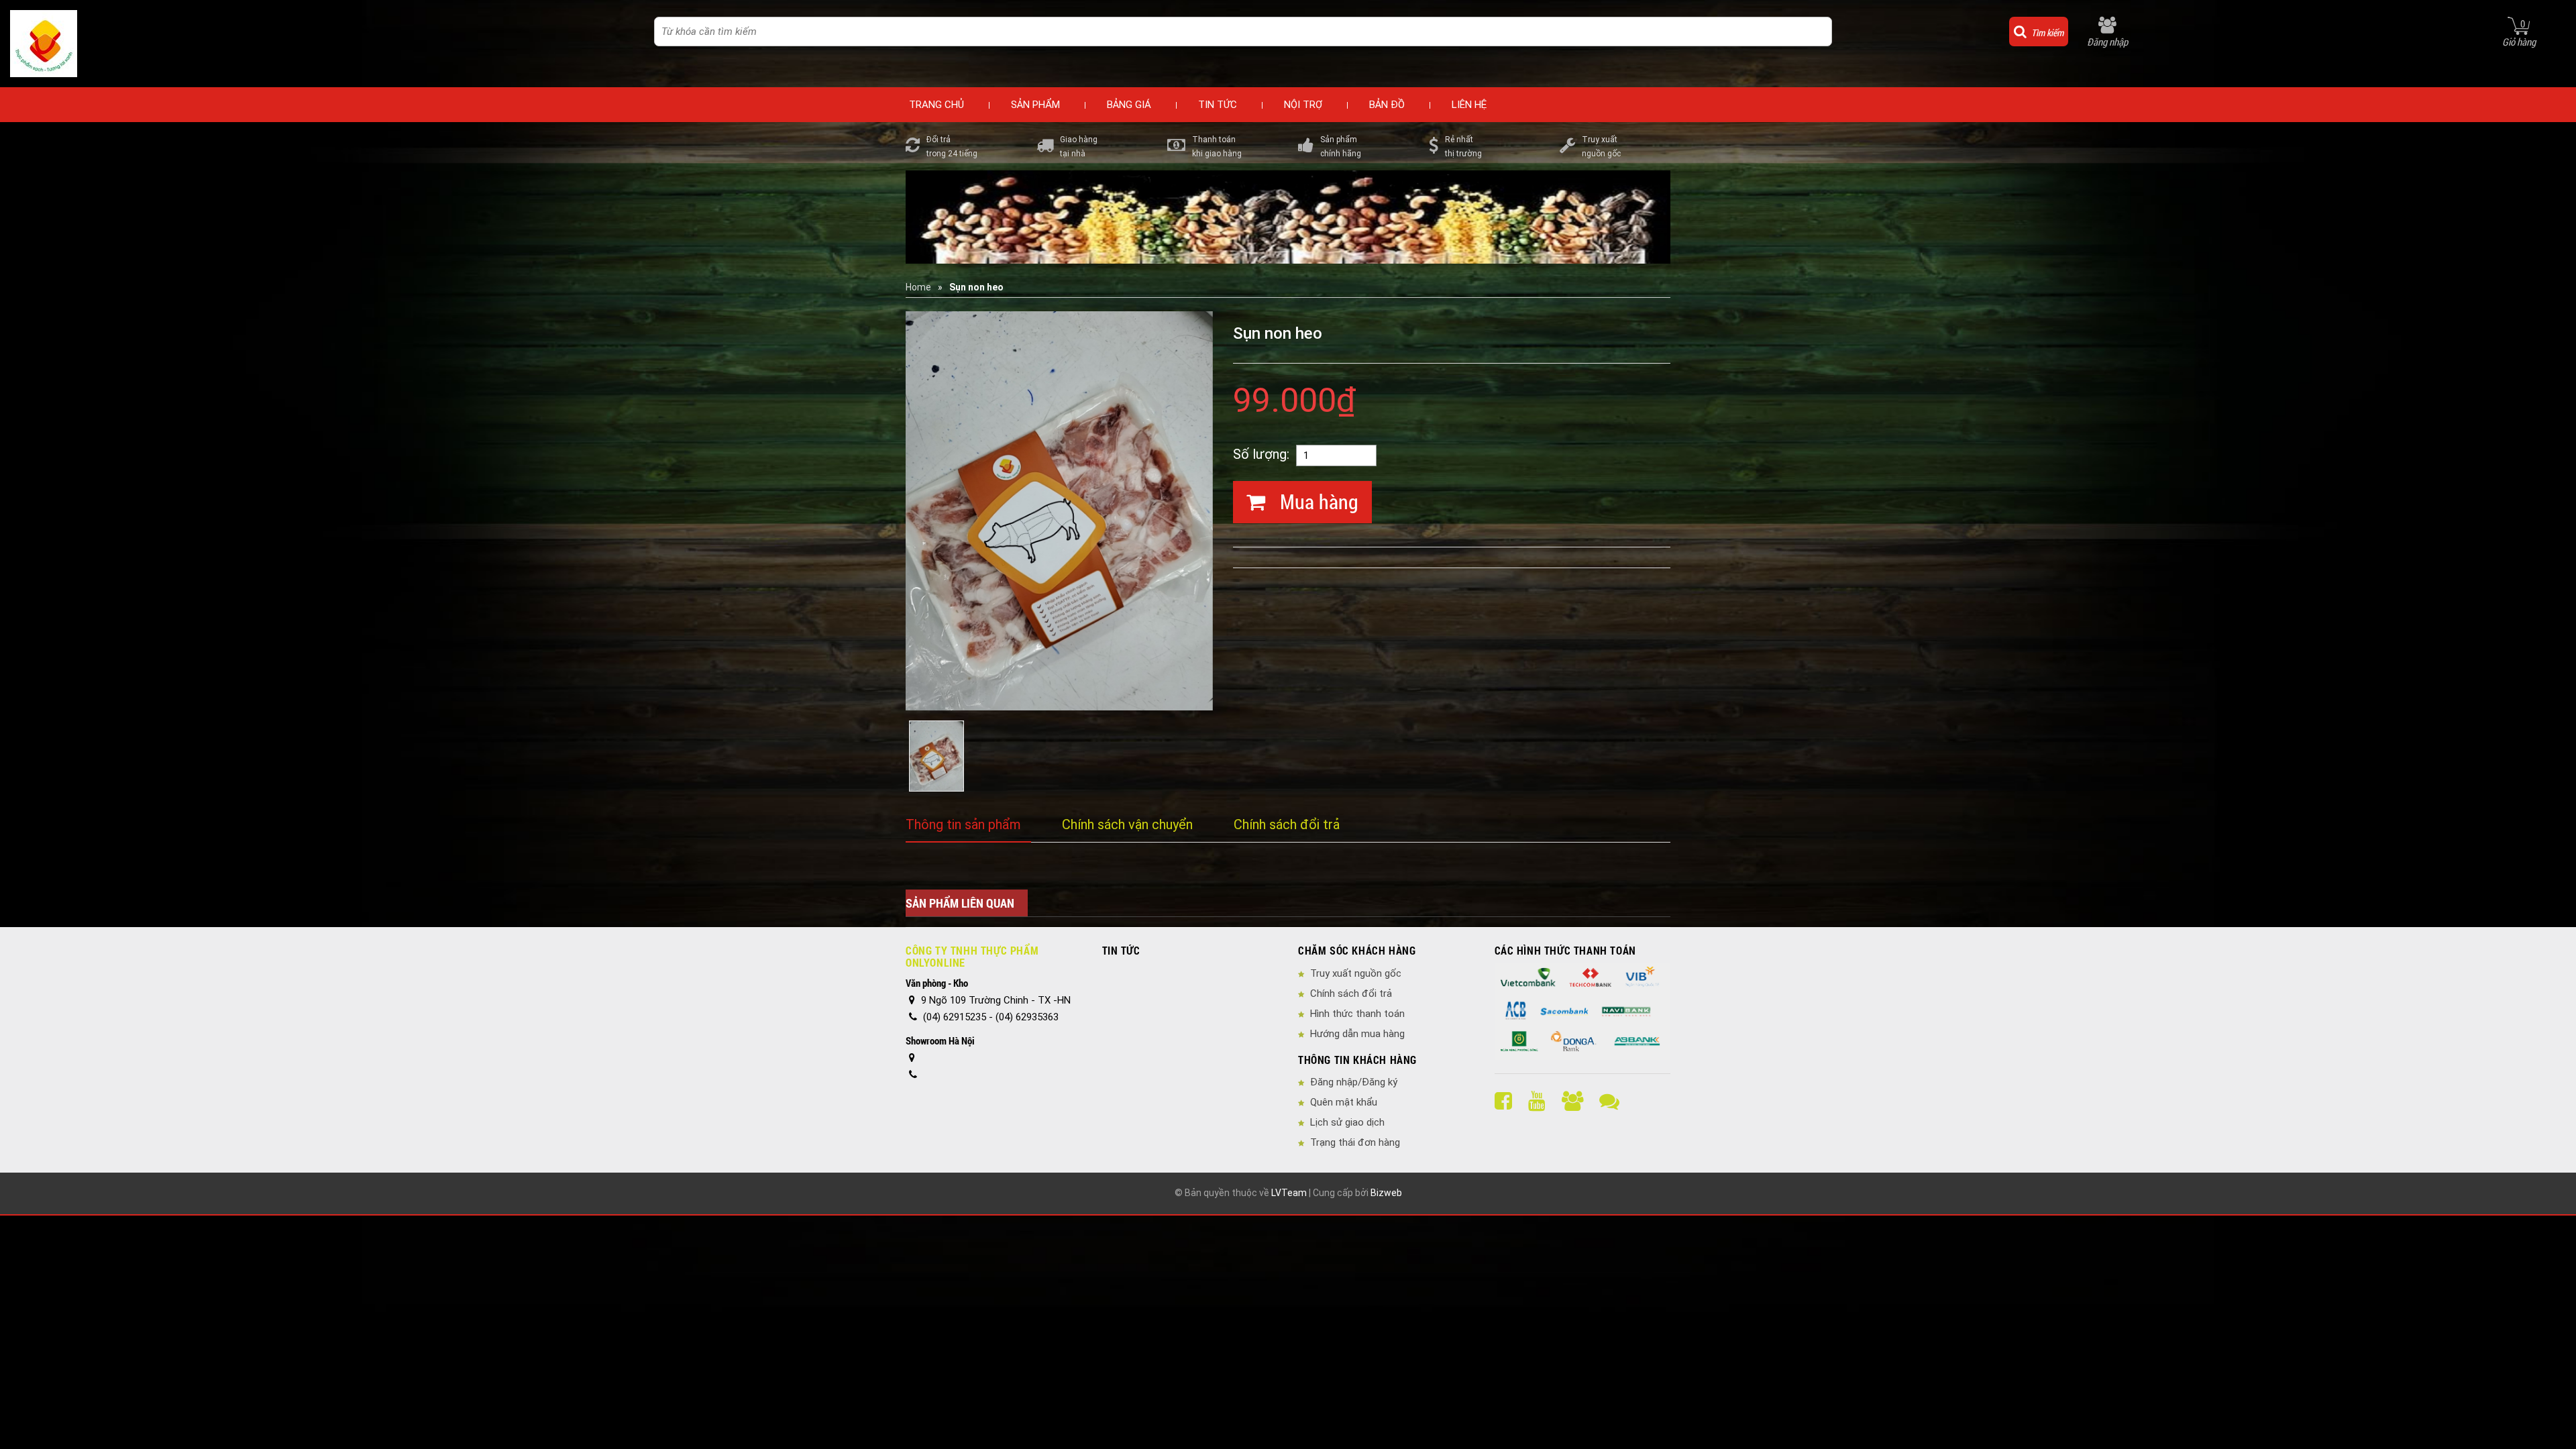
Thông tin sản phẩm (963, 824)
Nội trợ (1303, 105)
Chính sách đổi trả (1287, 824)
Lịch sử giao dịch (1347, 1122)
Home (918, 287)
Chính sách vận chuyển (1127, 824)
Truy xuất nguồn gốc (1356, 973)
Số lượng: (1261, 454)
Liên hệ (1469, 105)
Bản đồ (1387, 105)
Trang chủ (936, 105)
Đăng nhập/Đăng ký (1354, 1082)
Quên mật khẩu (1344, 1102)
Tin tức (1218, 105)
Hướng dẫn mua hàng (1357, 1034)
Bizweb (1386, 1193)
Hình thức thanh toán (1357, 1014)
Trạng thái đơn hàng (1355, 1142)
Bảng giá (1129, 105)
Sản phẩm (1035, 105)
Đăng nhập (2107, 42)
